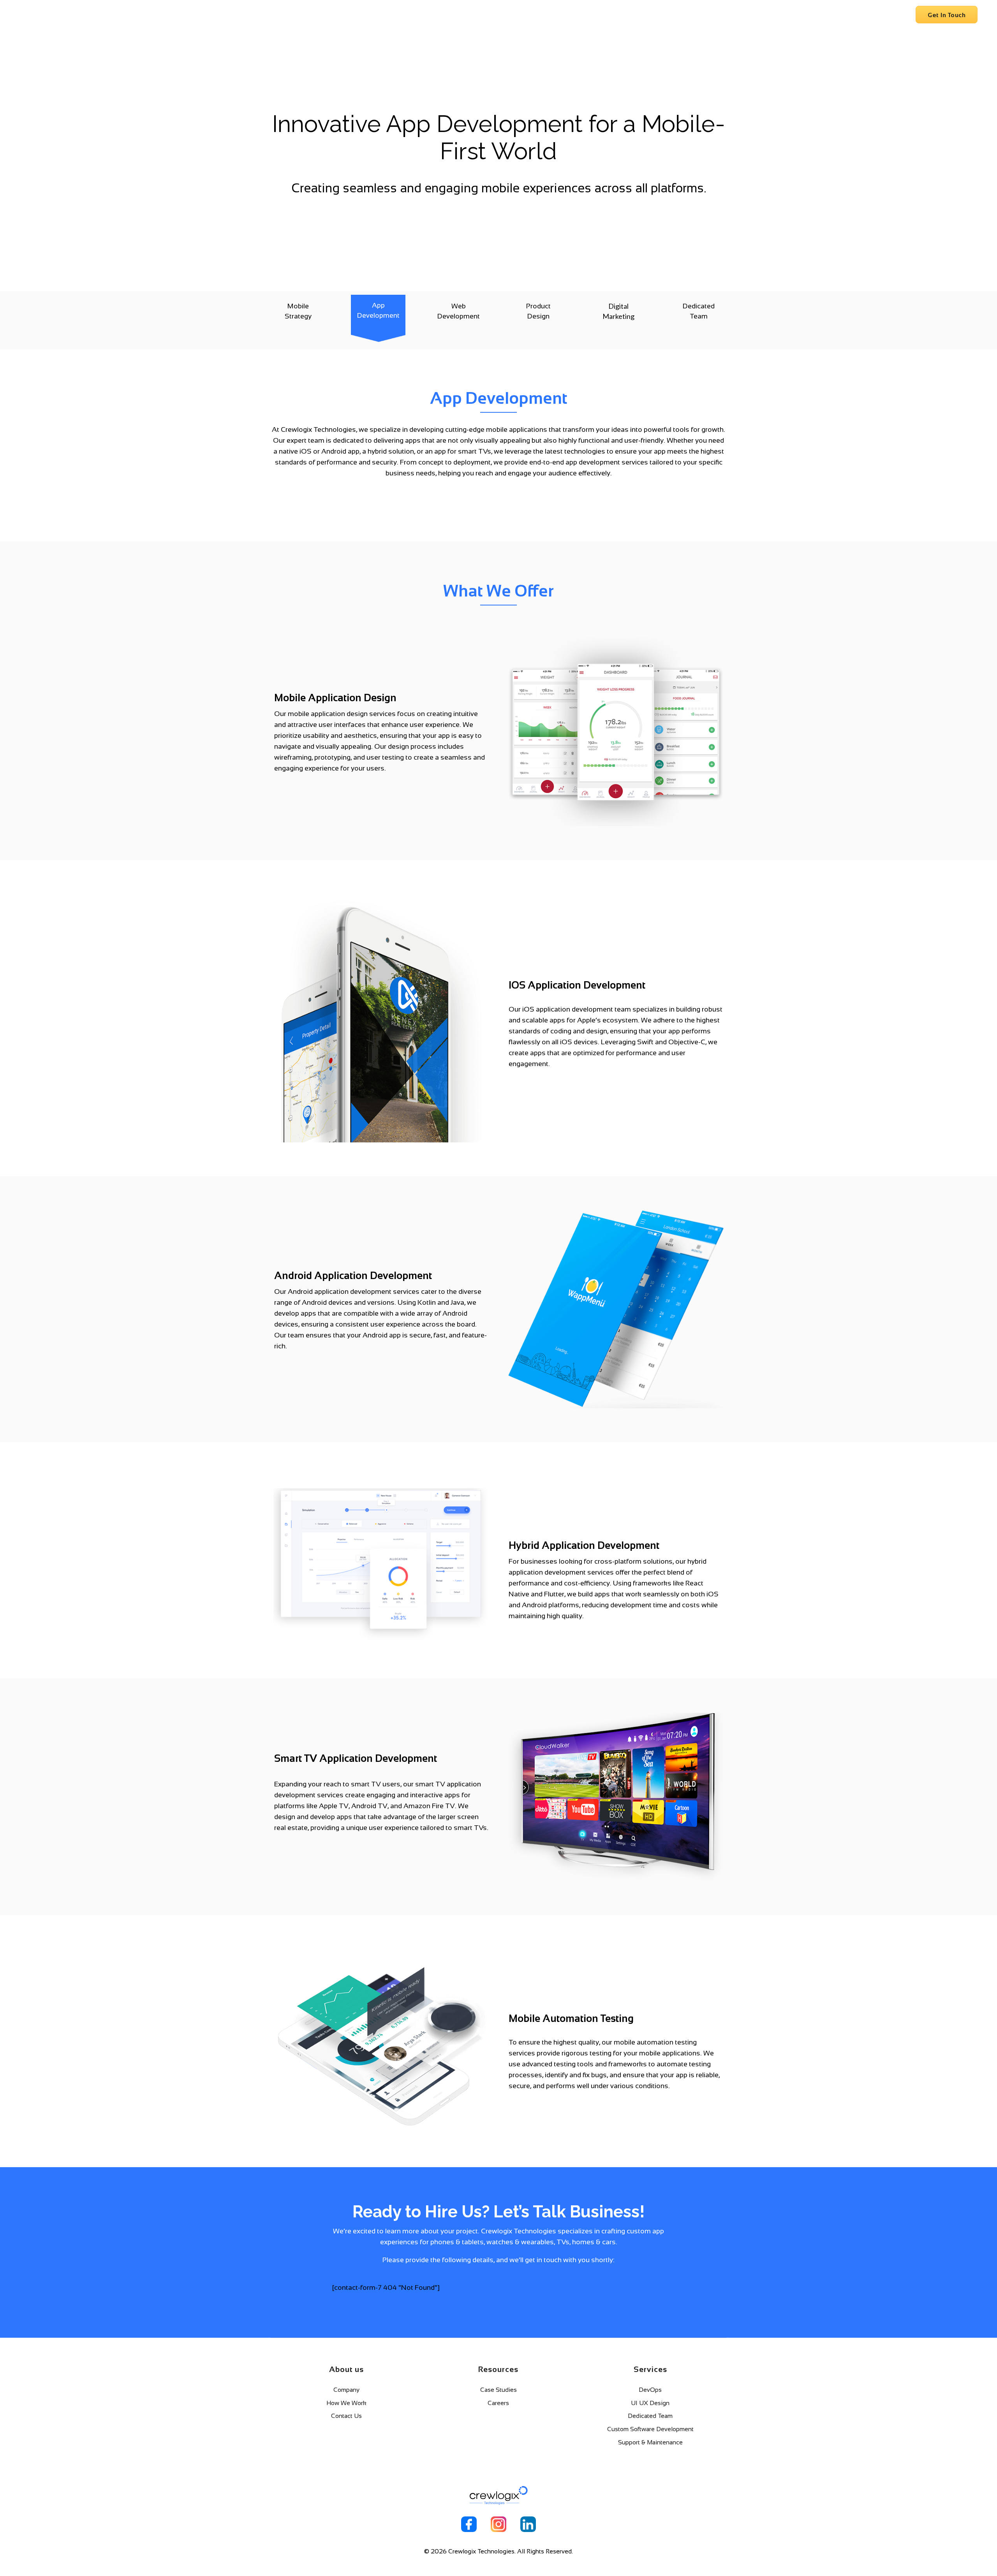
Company (787, 15)
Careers (893, 15)
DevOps (650, 2390)
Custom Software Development (650, 2429)
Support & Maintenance (650, 2442)
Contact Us (346, 2416)
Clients (859, 15)
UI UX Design (650, 2403)
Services (824, 15)
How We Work (346, 2403)
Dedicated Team (650, 2416)
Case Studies (498, 2390)
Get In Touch (947, 15)
